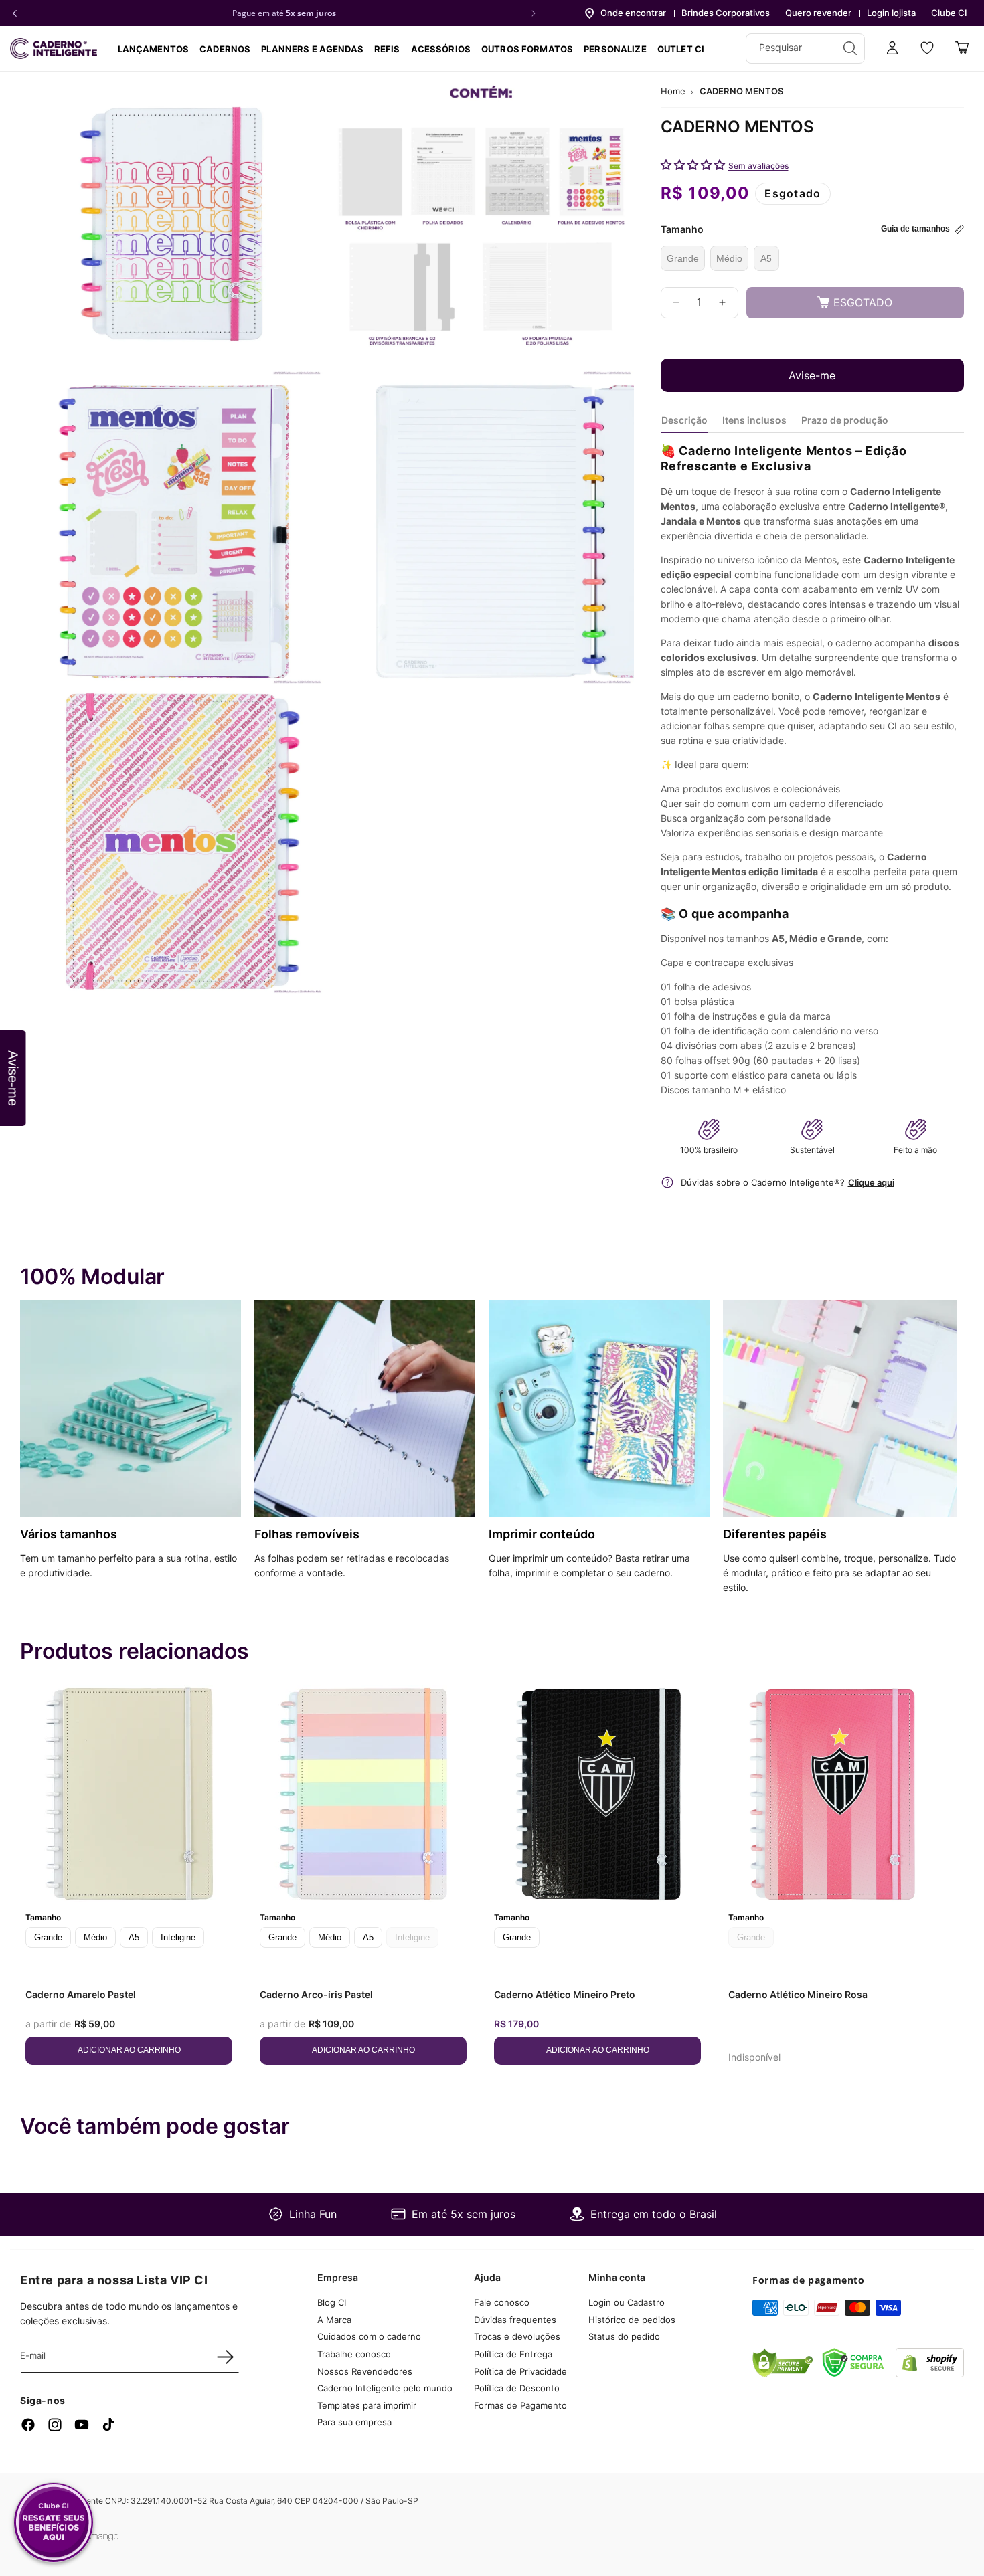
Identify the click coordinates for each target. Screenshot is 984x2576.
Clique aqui (871, 1182)
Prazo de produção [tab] (845, 420)
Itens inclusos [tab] (754, 420)
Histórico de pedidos (632, 2320)
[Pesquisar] (850, 48)
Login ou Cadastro (627, 2302)
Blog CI (332, 2302)
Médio (729, 258)
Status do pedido (624, 2336)
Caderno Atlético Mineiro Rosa (798, 1994)
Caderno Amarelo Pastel (81, 1994)
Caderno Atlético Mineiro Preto (565, 1994)
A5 (766, 258)
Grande (683, 258)
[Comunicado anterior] (15, 13)
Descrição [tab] (684, 420)
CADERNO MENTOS (742, 91)
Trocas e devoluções (517, 2336)
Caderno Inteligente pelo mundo (385, 2388)
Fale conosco (502, 2302)
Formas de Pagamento (520, 2405)
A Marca (334, 2320)
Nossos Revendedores (365, 2371)
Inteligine (178, 1937)
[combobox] (805, 49)
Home (673, 91)
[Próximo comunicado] (534, 13)
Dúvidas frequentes (515, 2320)
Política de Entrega (513, 2354)
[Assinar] (225, 2357)
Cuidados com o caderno (369, 2336)
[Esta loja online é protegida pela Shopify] (930, 2373)
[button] (225, 49)
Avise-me (812, 375)
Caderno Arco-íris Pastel (316, 1994)
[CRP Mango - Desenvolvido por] (97, 2538)
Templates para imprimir (367, 2405)
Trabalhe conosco (354, 2354)
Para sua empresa (354, 2422)
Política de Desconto (517, 2388)
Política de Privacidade (520, 2371)
